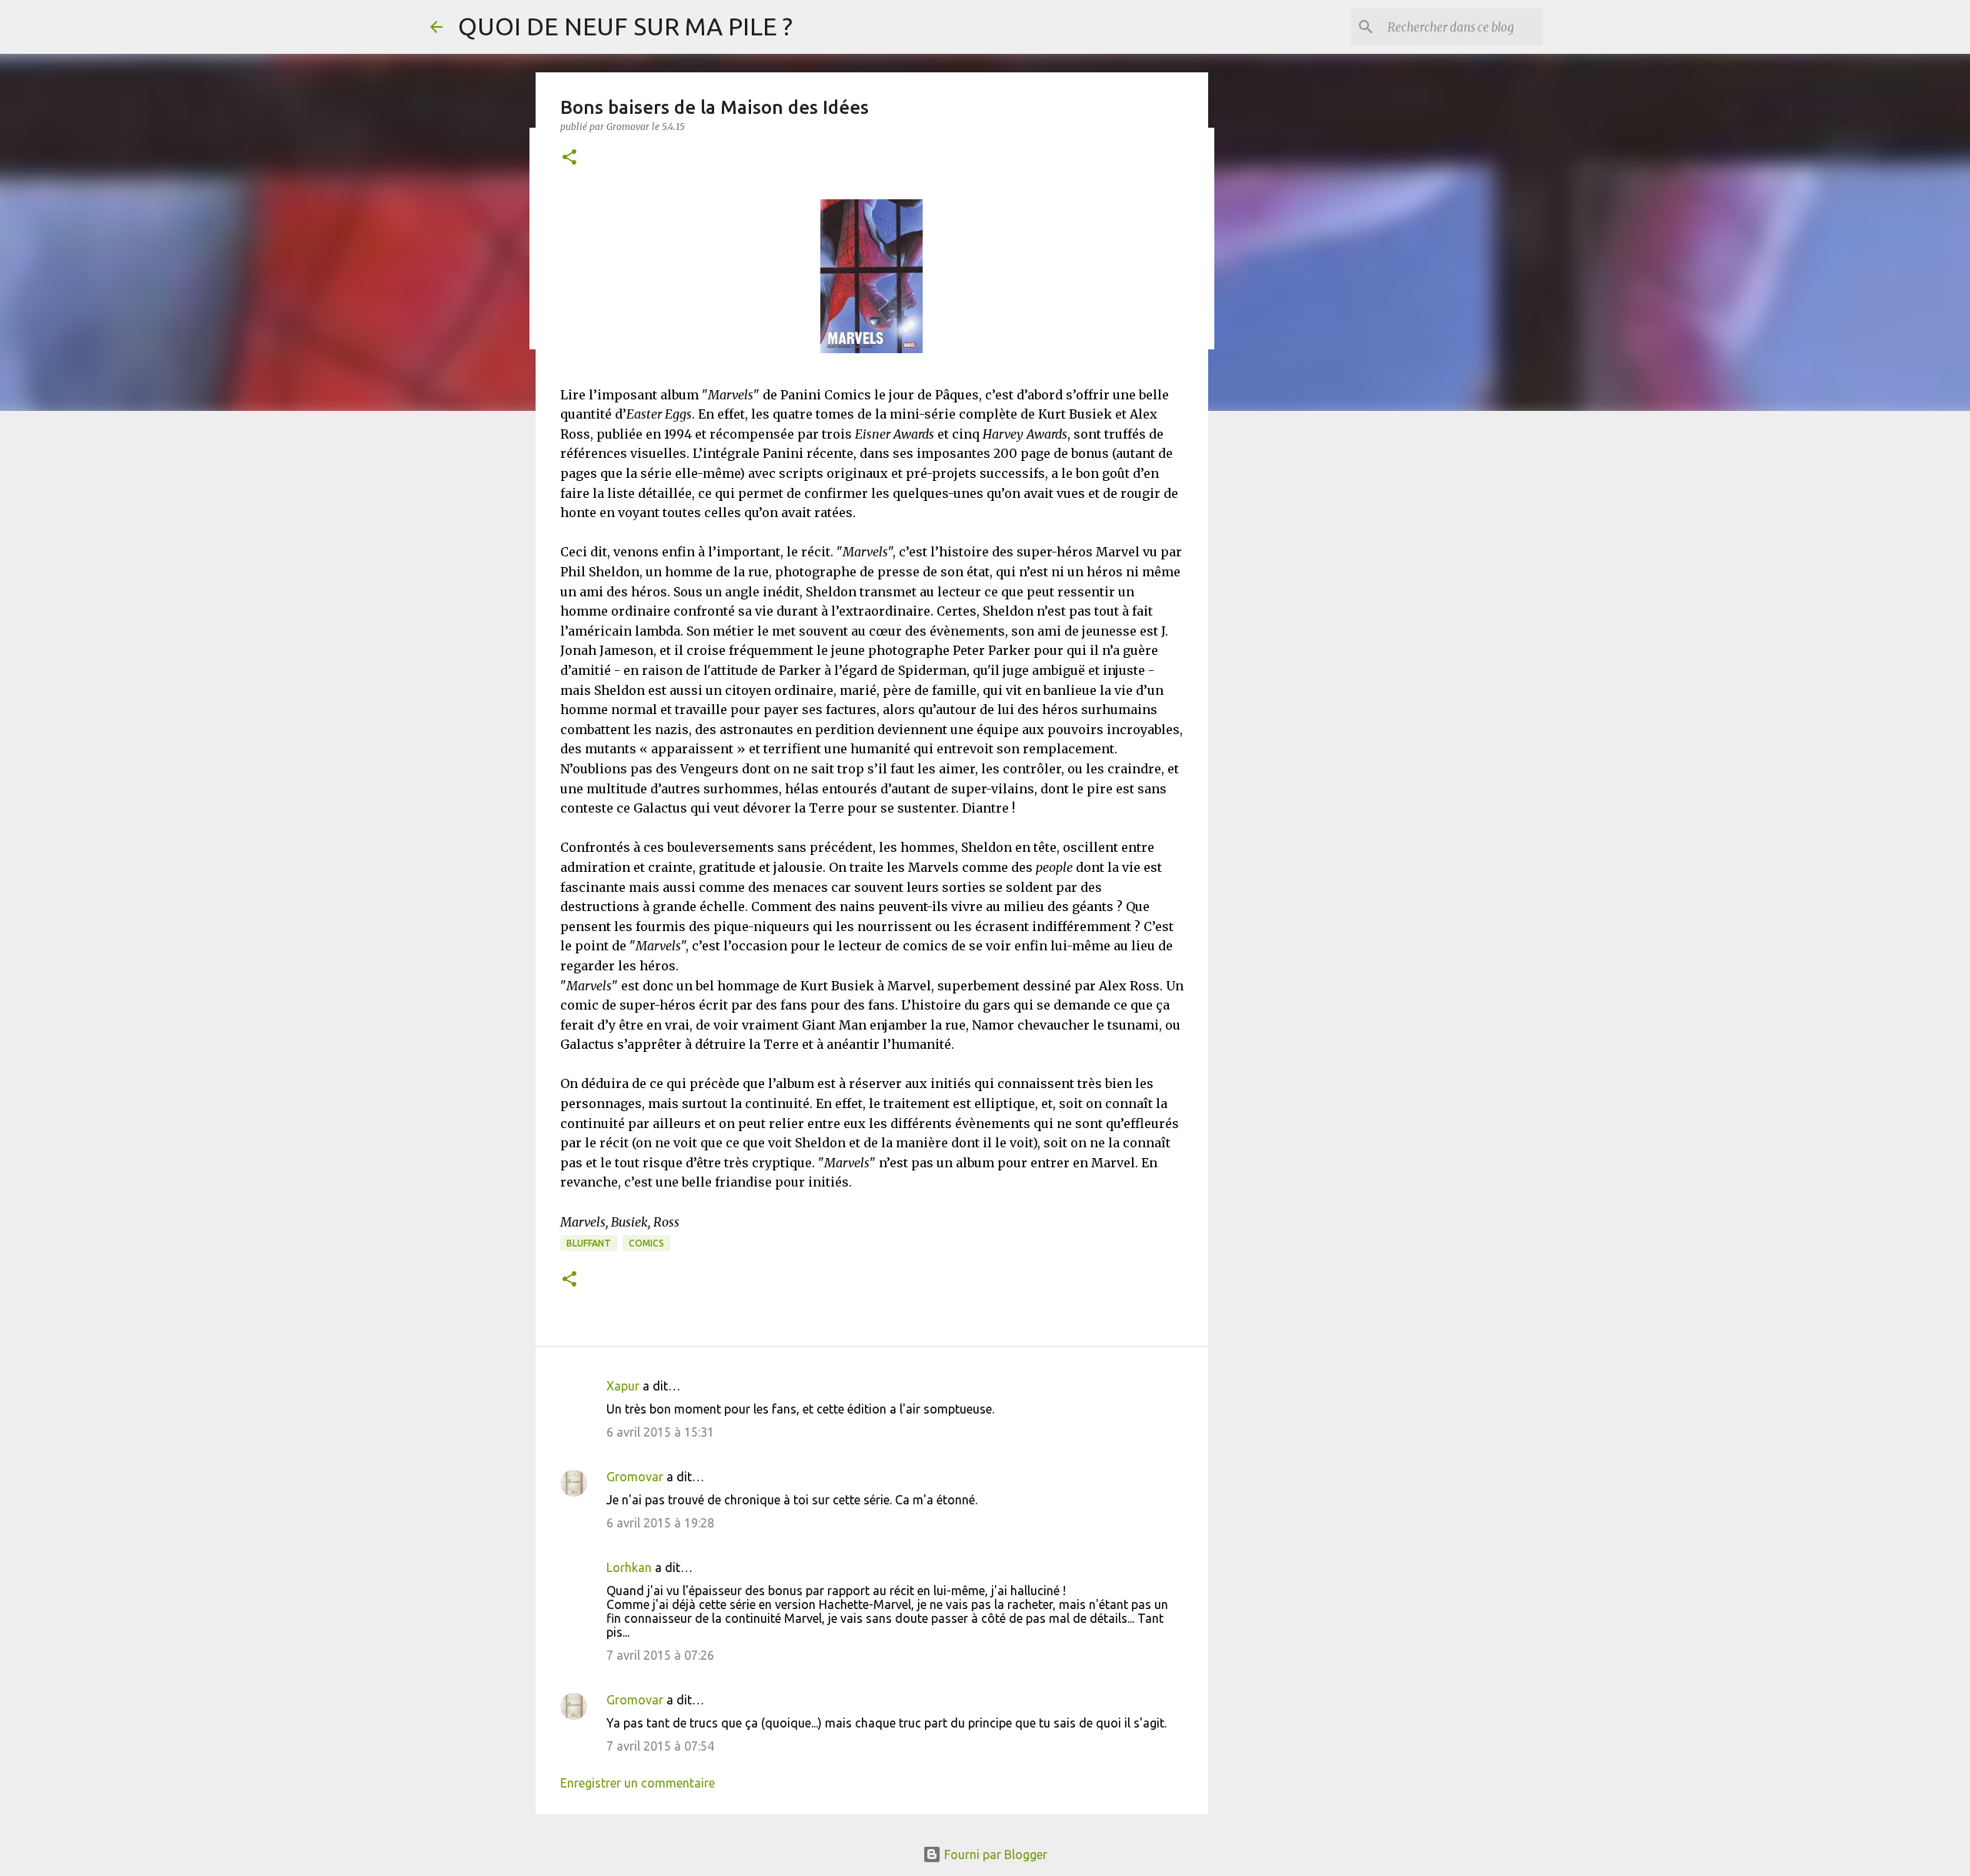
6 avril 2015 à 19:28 (660, 1523)
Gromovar (635, 1477)
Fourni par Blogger (994, 1854)
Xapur (623, 1386)
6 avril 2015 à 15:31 (660, 1432)
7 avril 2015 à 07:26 (660, 1655)
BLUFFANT (589, 1243)
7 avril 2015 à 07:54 (660, 1746)
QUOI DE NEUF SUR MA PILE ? (625, 26)
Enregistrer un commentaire (638, 1783)
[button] (569, 158)
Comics (646, 1243)
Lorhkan (629, 1567)
